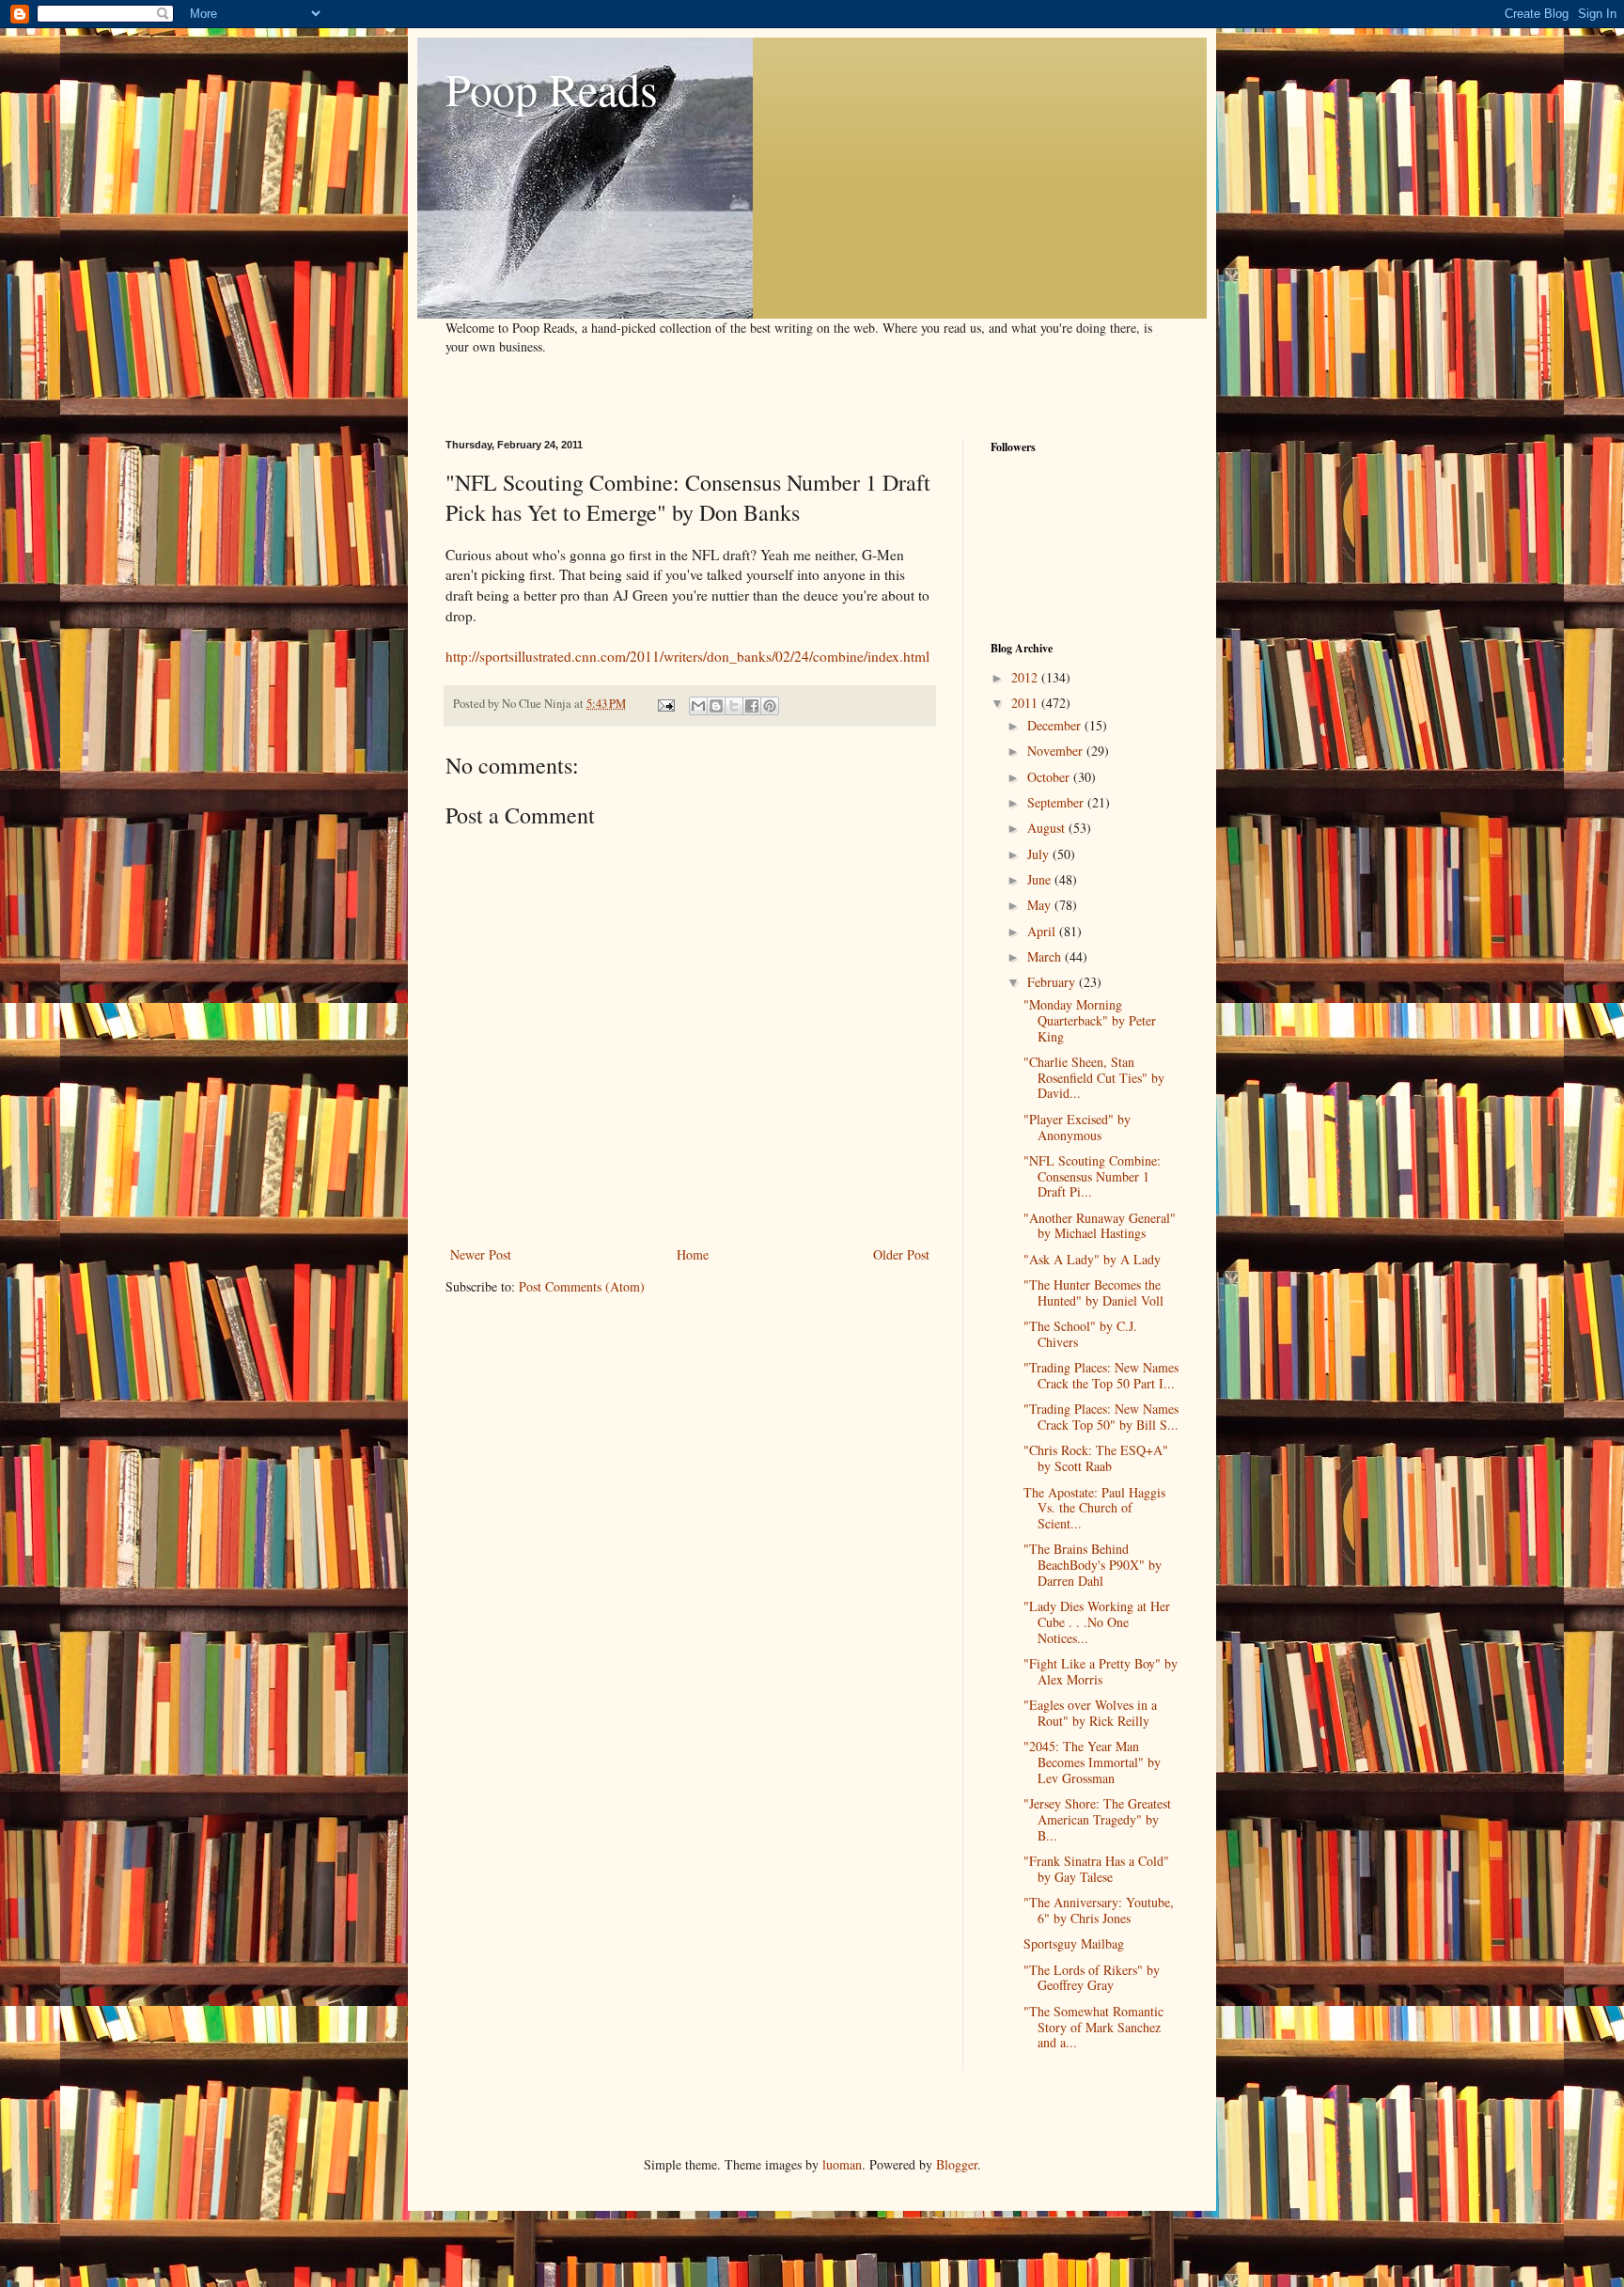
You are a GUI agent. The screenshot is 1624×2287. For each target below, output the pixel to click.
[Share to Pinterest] (770, 706)
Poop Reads (552, 88)
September (1057, 802)
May (1041, 905)
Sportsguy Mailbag (1074, 1943)
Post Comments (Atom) (582, 1286)
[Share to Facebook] (752, 706)
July (1040, 854)
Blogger (957, 2164)
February (1053, 982)
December (1056, 725)
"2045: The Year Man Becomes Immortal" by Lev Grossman (1092, 1762)
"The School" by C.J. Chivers (1080, 1334)
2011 (1026, 703)
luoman (842, 2164)
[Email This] (698, 706)
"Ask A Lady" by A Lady (1092, 1259)
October (1050, 777)
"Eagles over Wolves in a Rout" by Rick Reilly (1090, 1713)
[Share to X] (734, 706)
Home (693, 1254)
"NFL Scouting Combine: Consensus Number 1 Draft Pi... (1092, 1176)
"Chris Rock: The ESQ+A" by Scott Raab (1096, 1458)
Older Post (901, 1254)
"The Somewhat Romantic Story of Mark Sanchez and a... (1093, 2027)
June (1041, 879)
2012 (1026, 677)
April (1043, 931)
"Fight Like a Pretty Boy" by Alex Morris (1101, 1671)
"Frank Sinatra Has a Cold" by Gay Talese (1096, 1869)
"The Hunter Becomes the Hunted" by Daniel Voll (1093, 1292)
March (1046, 956)
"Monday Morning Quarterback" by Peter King (1090, 1020)
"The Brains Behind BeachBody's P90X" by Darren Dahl (1093, 1565)
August (1048, 828)
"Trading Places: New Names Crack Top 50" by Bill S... (1101, 1417)
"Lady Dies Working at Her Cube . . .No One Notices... (1097, 1622)
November (1057, 751)
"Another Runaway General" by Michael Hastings (1100, 1226)
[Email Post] (665, 704)
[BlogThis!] (716, 706)
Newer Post (481, 1254)
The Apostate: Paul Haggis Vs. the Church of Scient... (1094, 1508)
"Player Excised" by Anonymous (1077, 1127)
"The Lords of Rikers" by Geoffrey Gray (1092, 1978)
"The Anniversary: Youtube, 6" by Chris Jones (1099, 1910)
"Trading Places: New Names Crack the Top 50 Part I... (1101, 1375)
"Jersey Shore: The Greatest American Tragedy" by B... (1097, 1819)
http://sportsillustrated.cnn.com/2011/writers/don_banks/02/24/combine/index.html (687, 656)
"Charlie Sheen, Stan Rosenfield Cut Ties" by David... (1094, 1078)
